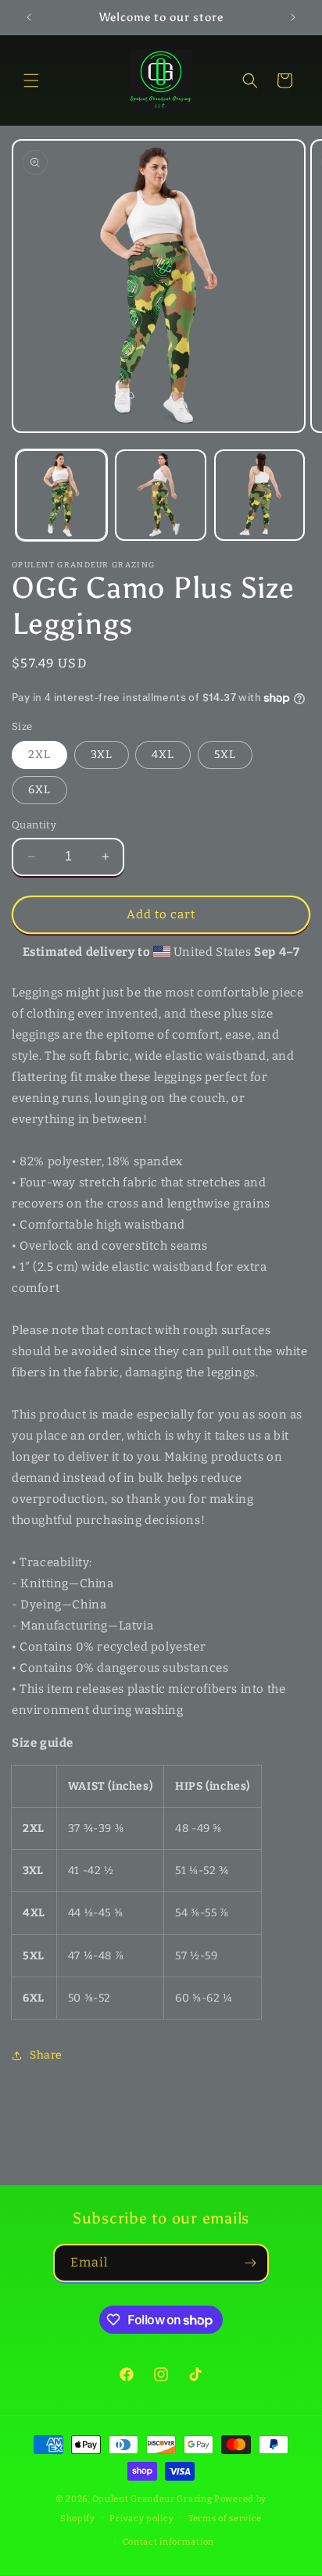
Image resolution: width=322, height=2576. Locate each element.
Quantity (34, 825)
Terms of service (225, 2519)
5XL (225, 755)
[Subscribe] (250, 2263)
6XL (39, 790)
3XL (102, 755)
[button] (31, 80)
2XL (39, 755)
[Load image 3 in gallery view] (260, 495)
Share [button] (46, 2055)
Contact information (168, 2542)
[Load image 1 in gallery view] (61, 495)
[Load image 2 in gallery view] (161, 495)
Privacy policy (141, 2519)
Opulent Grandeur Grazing (152, 2499)
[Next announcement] (293, 17)
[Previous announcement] (29, 17)
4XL (163, 755)
